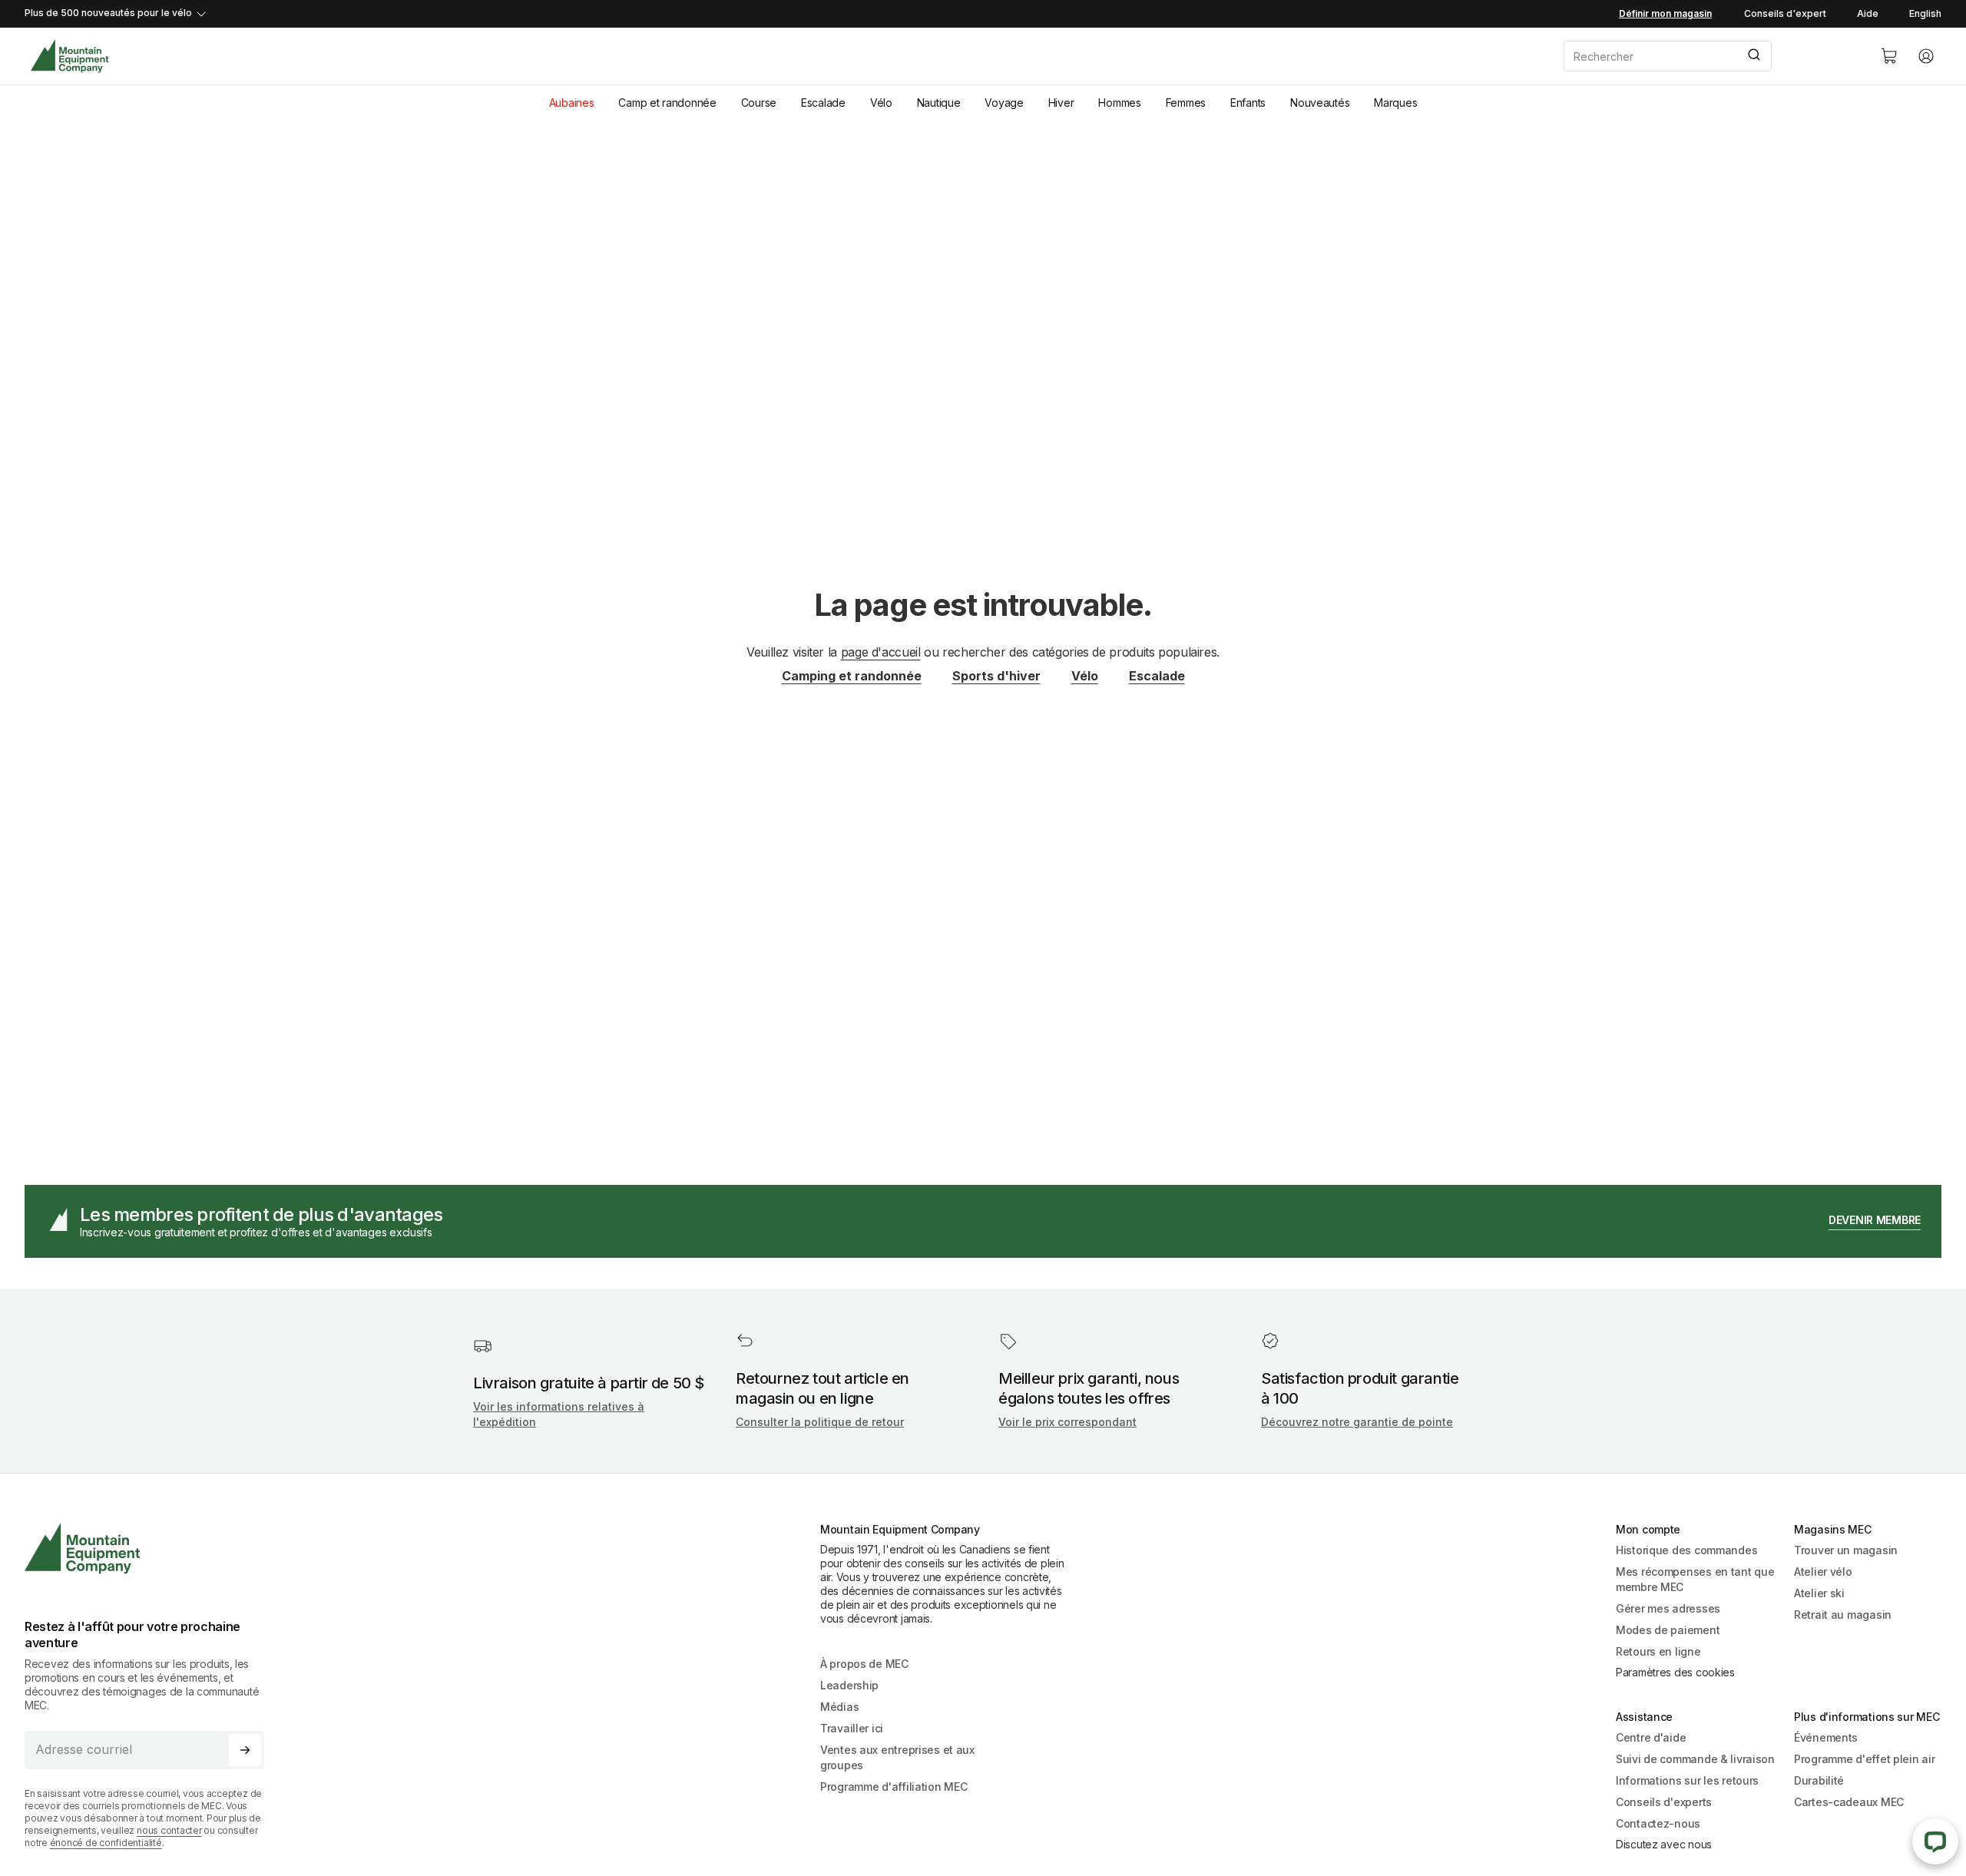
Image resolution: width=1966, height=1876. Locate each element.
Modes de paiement (1668, 1630)
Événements (1826, 1737)
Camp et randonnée (667, 103)
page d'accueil (881, 652)
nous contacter (169, 1830)
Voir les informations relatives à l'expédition (559, 1414)
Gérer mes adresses (1668, 1608)
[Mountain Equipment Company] (151, 1548)
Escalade (823, 103)
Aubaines (572, 103)
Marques (1395, 103)
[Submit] (1753, 56)
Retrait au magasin (1843, 1615)
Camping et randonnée (852, 676)
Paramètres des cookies (1675, 1672)
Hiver (1061, 103)
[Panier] (1889, 56)
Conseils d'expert (1785, 13)
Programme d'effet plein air (1864, 1759)
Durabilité (1819, 1780)
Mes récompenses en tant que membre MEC (1695, 1579)
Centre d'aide (1651, 1737)
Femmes (1186, 103)
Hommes (1119, 103)
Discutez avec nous (1664, 1844)
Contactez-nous (1658, 1823)
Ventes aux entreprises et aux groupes (897, 1757)
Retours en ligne (1658, 1651)
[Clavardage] (1935, 1841)
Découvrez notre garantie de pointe (1357, 1422)
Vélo (881, 103)
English (1925, 13)
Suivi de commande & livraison (1695, 1759)
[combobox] (1709, 56)
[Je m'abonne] (245, 1750)
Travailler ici (852, 1728)
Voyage (1004, 103)
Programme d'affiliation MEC (894, 1787)
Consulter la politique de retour (820, 1422)
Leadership (849, 1685)
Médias (839, 1707)
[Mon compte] (1926, 56)
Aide (1868, 13)
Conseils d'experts (1664, 1802)
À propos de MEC (864, 1664)
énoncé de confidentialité (106, 1843)
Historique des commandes (1686, 1550)
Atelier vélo (1823, 1572)
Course (759, 103)
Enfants (1248, 103)
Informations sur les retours (1687, 1780)
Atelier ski (1819, 1593)
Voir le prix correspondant (1067, 1422)
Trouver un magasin (1846, 1550)
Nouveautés (1320, 103)
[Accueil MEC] (70, 56)
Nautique (939, 103)
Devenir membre (1875, 1220)
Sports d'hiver (996, 676)
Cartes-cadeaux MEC (1849, 1802)
